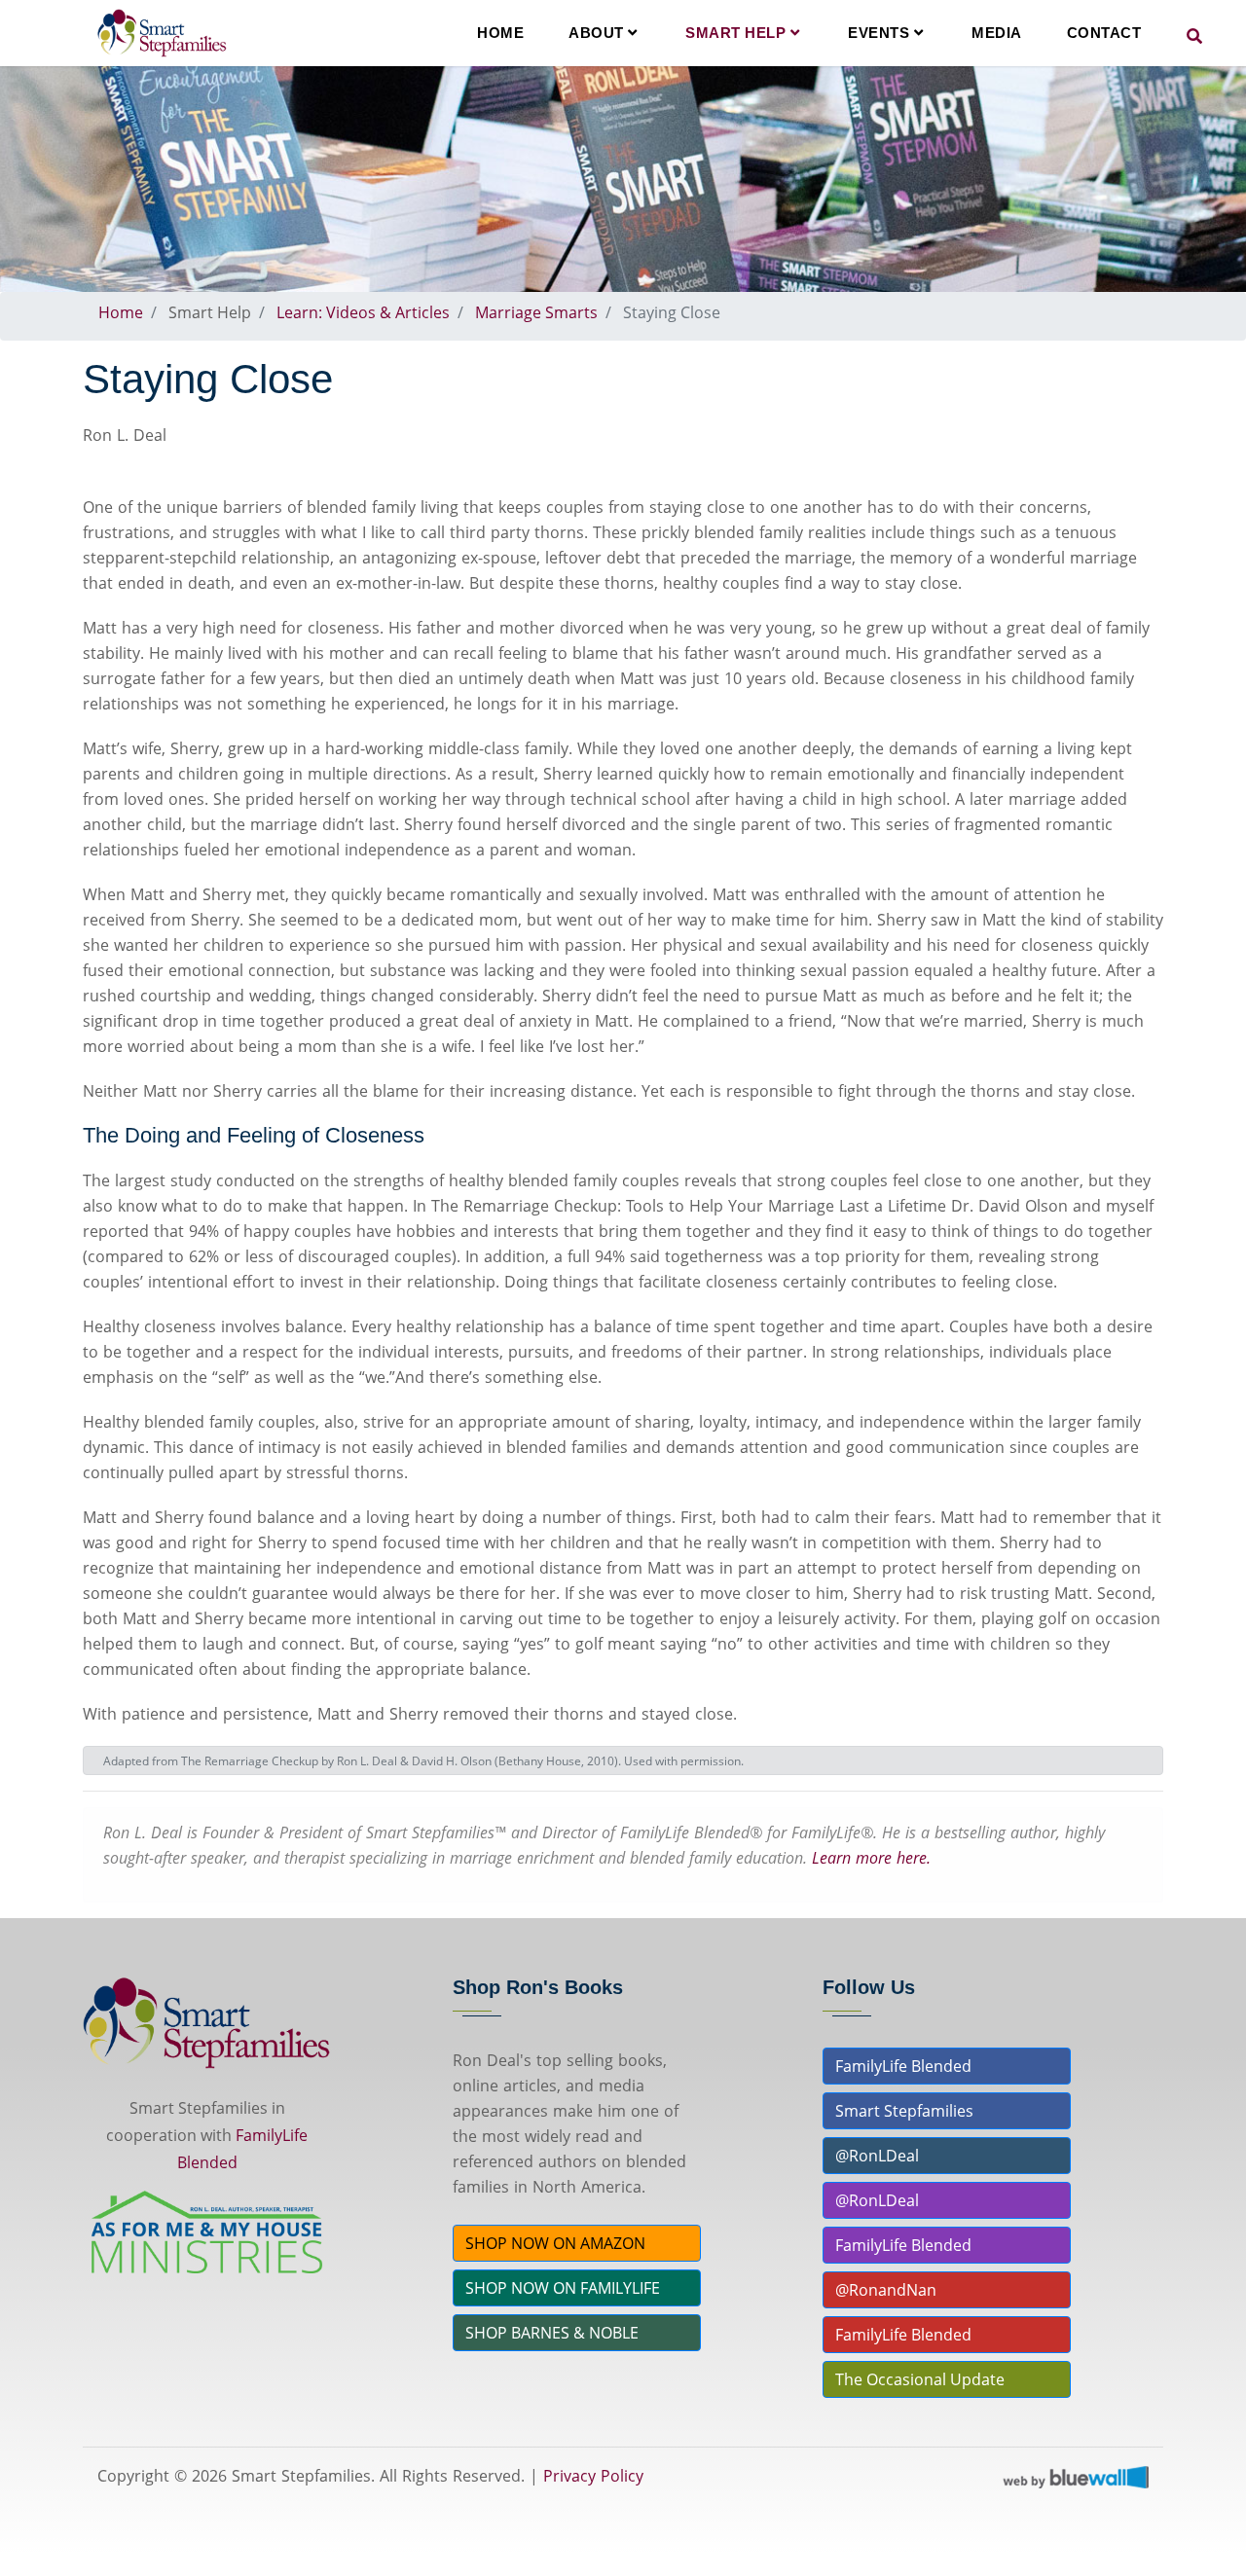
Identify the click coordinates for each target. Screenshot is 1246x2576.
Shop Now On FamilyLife (563, 2288)
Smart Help (738, 33)
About (598, 33)
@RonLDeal (877, 2156)
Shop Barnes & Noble (552, 2333)
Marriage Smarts (536, 312)
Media (997, 33)
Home (500, 33)
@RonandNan (886, 2290)
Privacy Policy (593, 2476)
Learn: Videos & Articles (363, 312)
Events (881, 33)
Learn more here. (871, 1858)
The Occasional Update (920, 2379)
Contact (1104, 33)
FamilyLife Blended (903, 2066)
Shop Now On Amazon (555, 2243)
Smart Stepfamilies (904, 2111)
